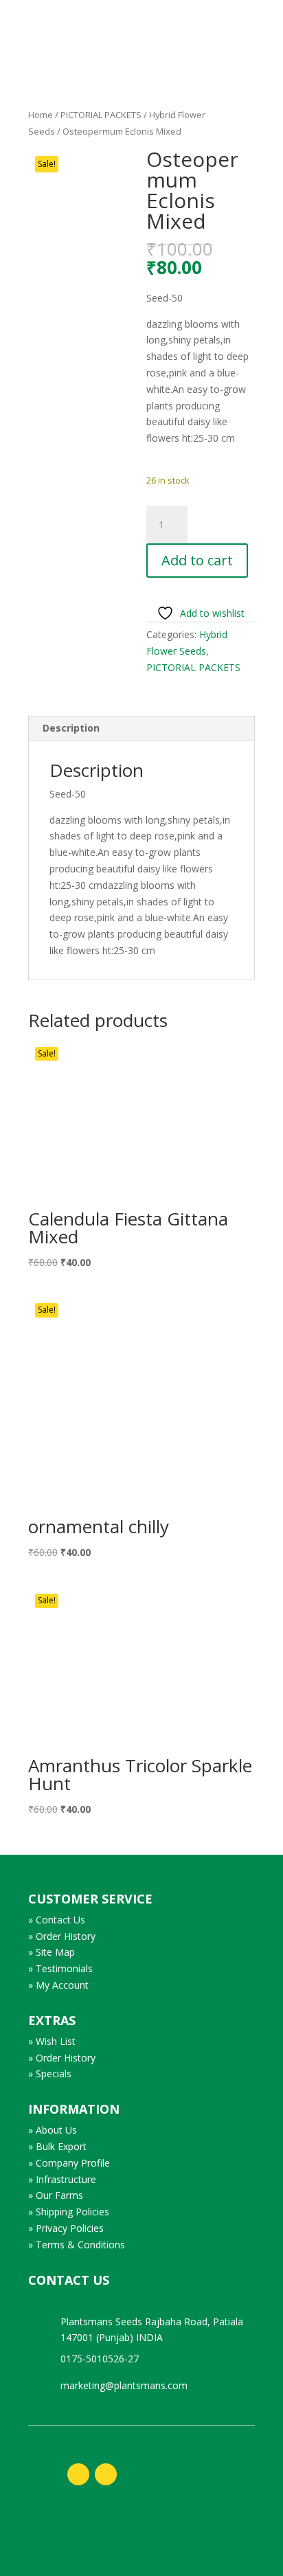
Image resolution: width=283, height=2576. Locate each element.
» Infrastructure (62, 2179)
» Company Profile (69, 2163)
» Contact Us (57, 1920)
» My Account (58, 1985)
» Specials (50, 2074)
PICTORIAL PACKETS (101, 115)
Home (41, 115)
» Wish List (52, 2041)
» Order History (62, 1936)
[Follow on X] (106, 2474)
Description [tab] (71, 728)
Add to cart (197, 560)
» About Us (53, 2130)
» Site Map (52, 1952)
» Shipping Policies (69, 2212)
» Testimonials (60, 1968)
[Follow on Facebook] (78, 2474)
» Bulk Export (57, 2146)
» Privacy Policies (66, 2228)
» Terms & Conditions (77, 2245)
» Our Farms (56, 2195)
